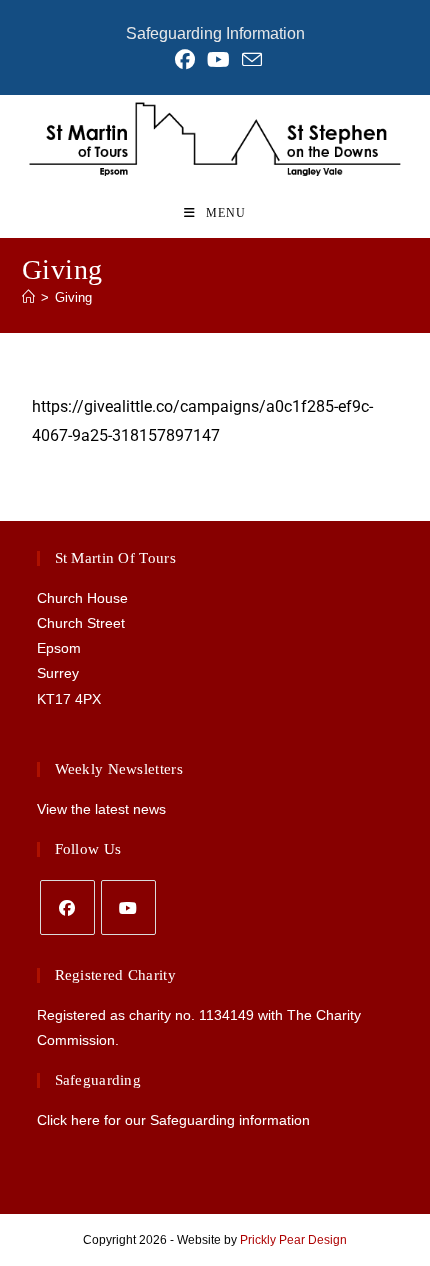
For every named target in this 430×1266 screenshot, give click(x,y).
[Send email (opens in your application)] (249, 59)
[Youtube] (128, 907)
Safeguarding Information (215, 33)
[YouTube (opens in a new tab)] (218, 60)
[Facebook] (67, 907)
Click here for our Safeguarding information (173, 1120)
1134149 (226, 1015)
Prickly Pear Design (293, 1240)
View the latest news (101, 809)
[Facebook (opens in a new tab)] (185, 60)
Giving (73, 297)
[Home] (28, 297)
